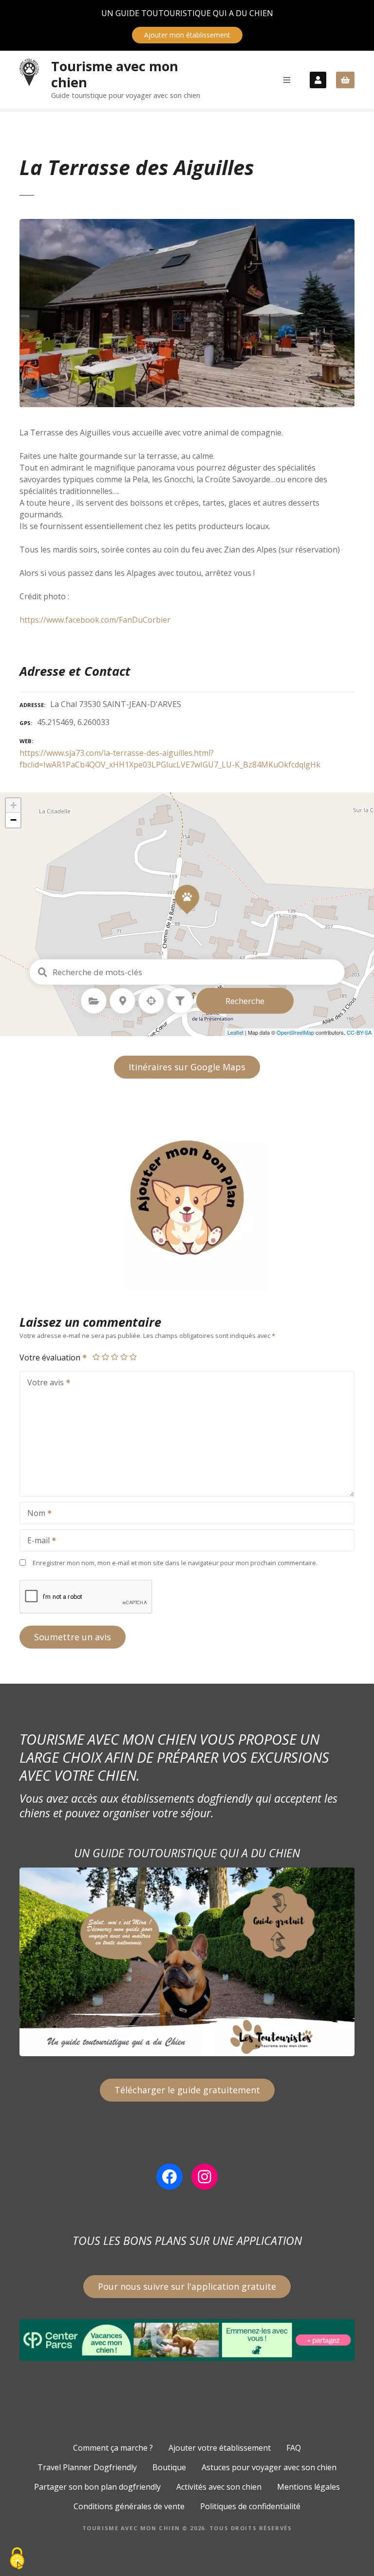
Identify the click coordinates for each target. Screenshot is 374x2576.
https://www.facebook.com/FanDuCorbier (95, 620)
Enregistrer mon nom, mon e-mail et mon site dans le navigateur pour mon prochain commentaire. (175, 1563)
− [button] (13, 820)
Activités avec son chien (219, 2487)
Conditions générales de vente (129, 2506)
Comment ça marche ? (113, 2448)
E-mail (36, 1541)
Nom (34, 1514)
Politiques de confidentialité (250, 2506)
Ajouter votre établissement (220, 2448)
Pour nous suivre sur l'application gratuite (187, 2286)
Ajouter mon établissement (187, 35)
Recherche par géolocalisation (151, 1001)
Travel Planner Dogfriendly (87, 2467)
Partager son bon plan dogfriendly (97, 2487)
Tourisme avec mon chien (115, 74)
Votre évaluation (51, 1357)
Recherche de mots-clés (42, 972)
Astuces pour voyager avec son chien (269, 2467)
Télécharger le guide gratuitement (187, 2090)
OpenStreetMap (295, 1032)
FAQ (294, 2448)
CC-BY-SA (359, 1032)
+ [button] (13, 805)
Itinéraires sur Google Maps (187, 1067)
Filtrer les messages (180, 1001)
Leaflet (235, 1032)
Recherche (245, 1001)
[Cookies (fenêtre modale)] (17, 2559)
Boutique (169, 2467)
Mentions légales (309, 2487)
